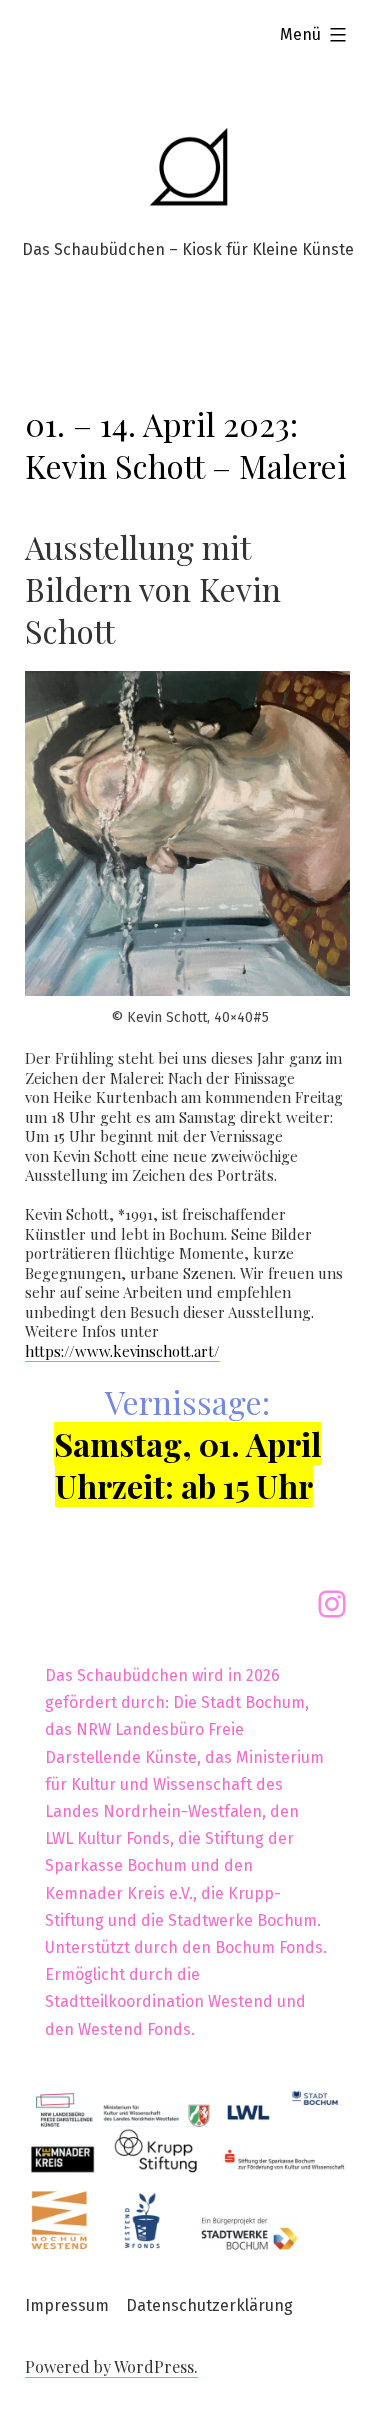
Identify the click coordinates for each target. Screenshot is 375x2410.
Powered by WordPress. (111, 2366)
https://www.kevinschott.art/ (122, 1351)
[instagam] (332, 1604)
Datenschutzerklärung (209, 2305)
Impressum (67, 2305)
